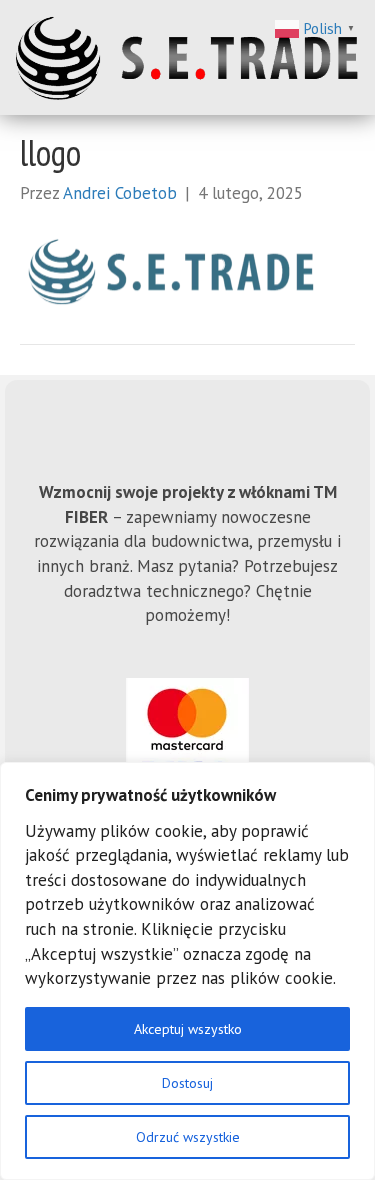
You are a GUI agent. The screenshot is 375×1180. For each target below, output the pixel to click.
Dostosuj (187, 1083)
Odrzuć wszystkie (188, 1137)
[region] (187, 971)
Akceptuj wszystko (188, 1029)
